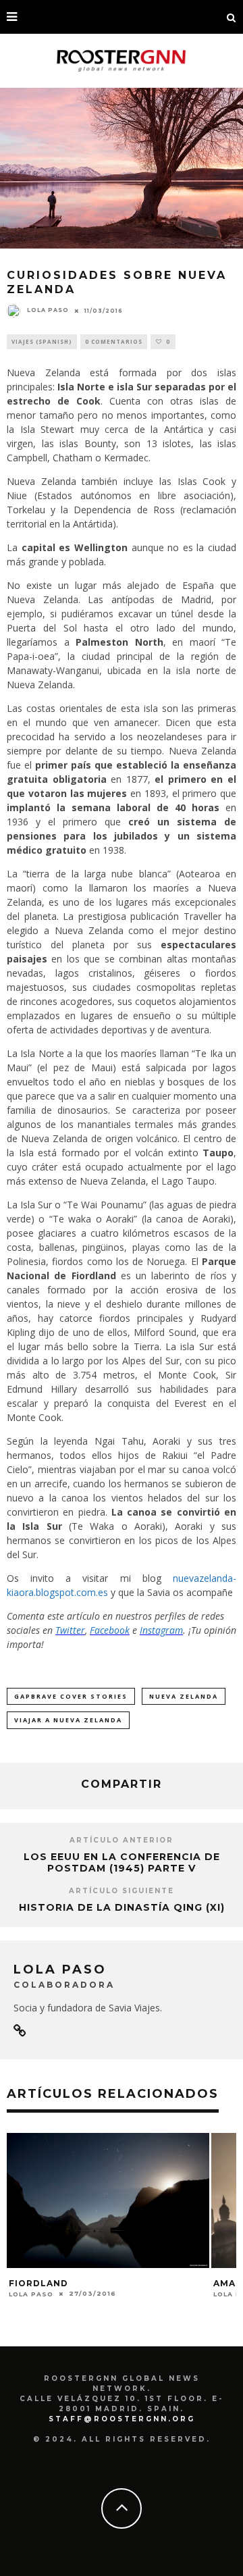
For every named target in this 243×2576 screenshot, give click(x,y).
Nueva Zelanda (184, 1696)
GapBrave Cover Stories (71, 1696)
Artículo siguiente (122, 1891)
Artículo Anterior (122, 1840)
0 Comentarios (114, 341)
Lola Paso (48, 310)
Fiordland (38, 2283)
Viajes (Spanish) (42, 341)
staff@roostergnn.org (122, 2419)
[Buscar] (232, 17)
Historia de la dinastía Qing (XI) (122, 1907)
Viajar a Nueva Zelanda (68, 1720)
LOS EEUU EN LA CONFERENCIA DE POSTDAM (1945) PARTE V (122, 1862)
